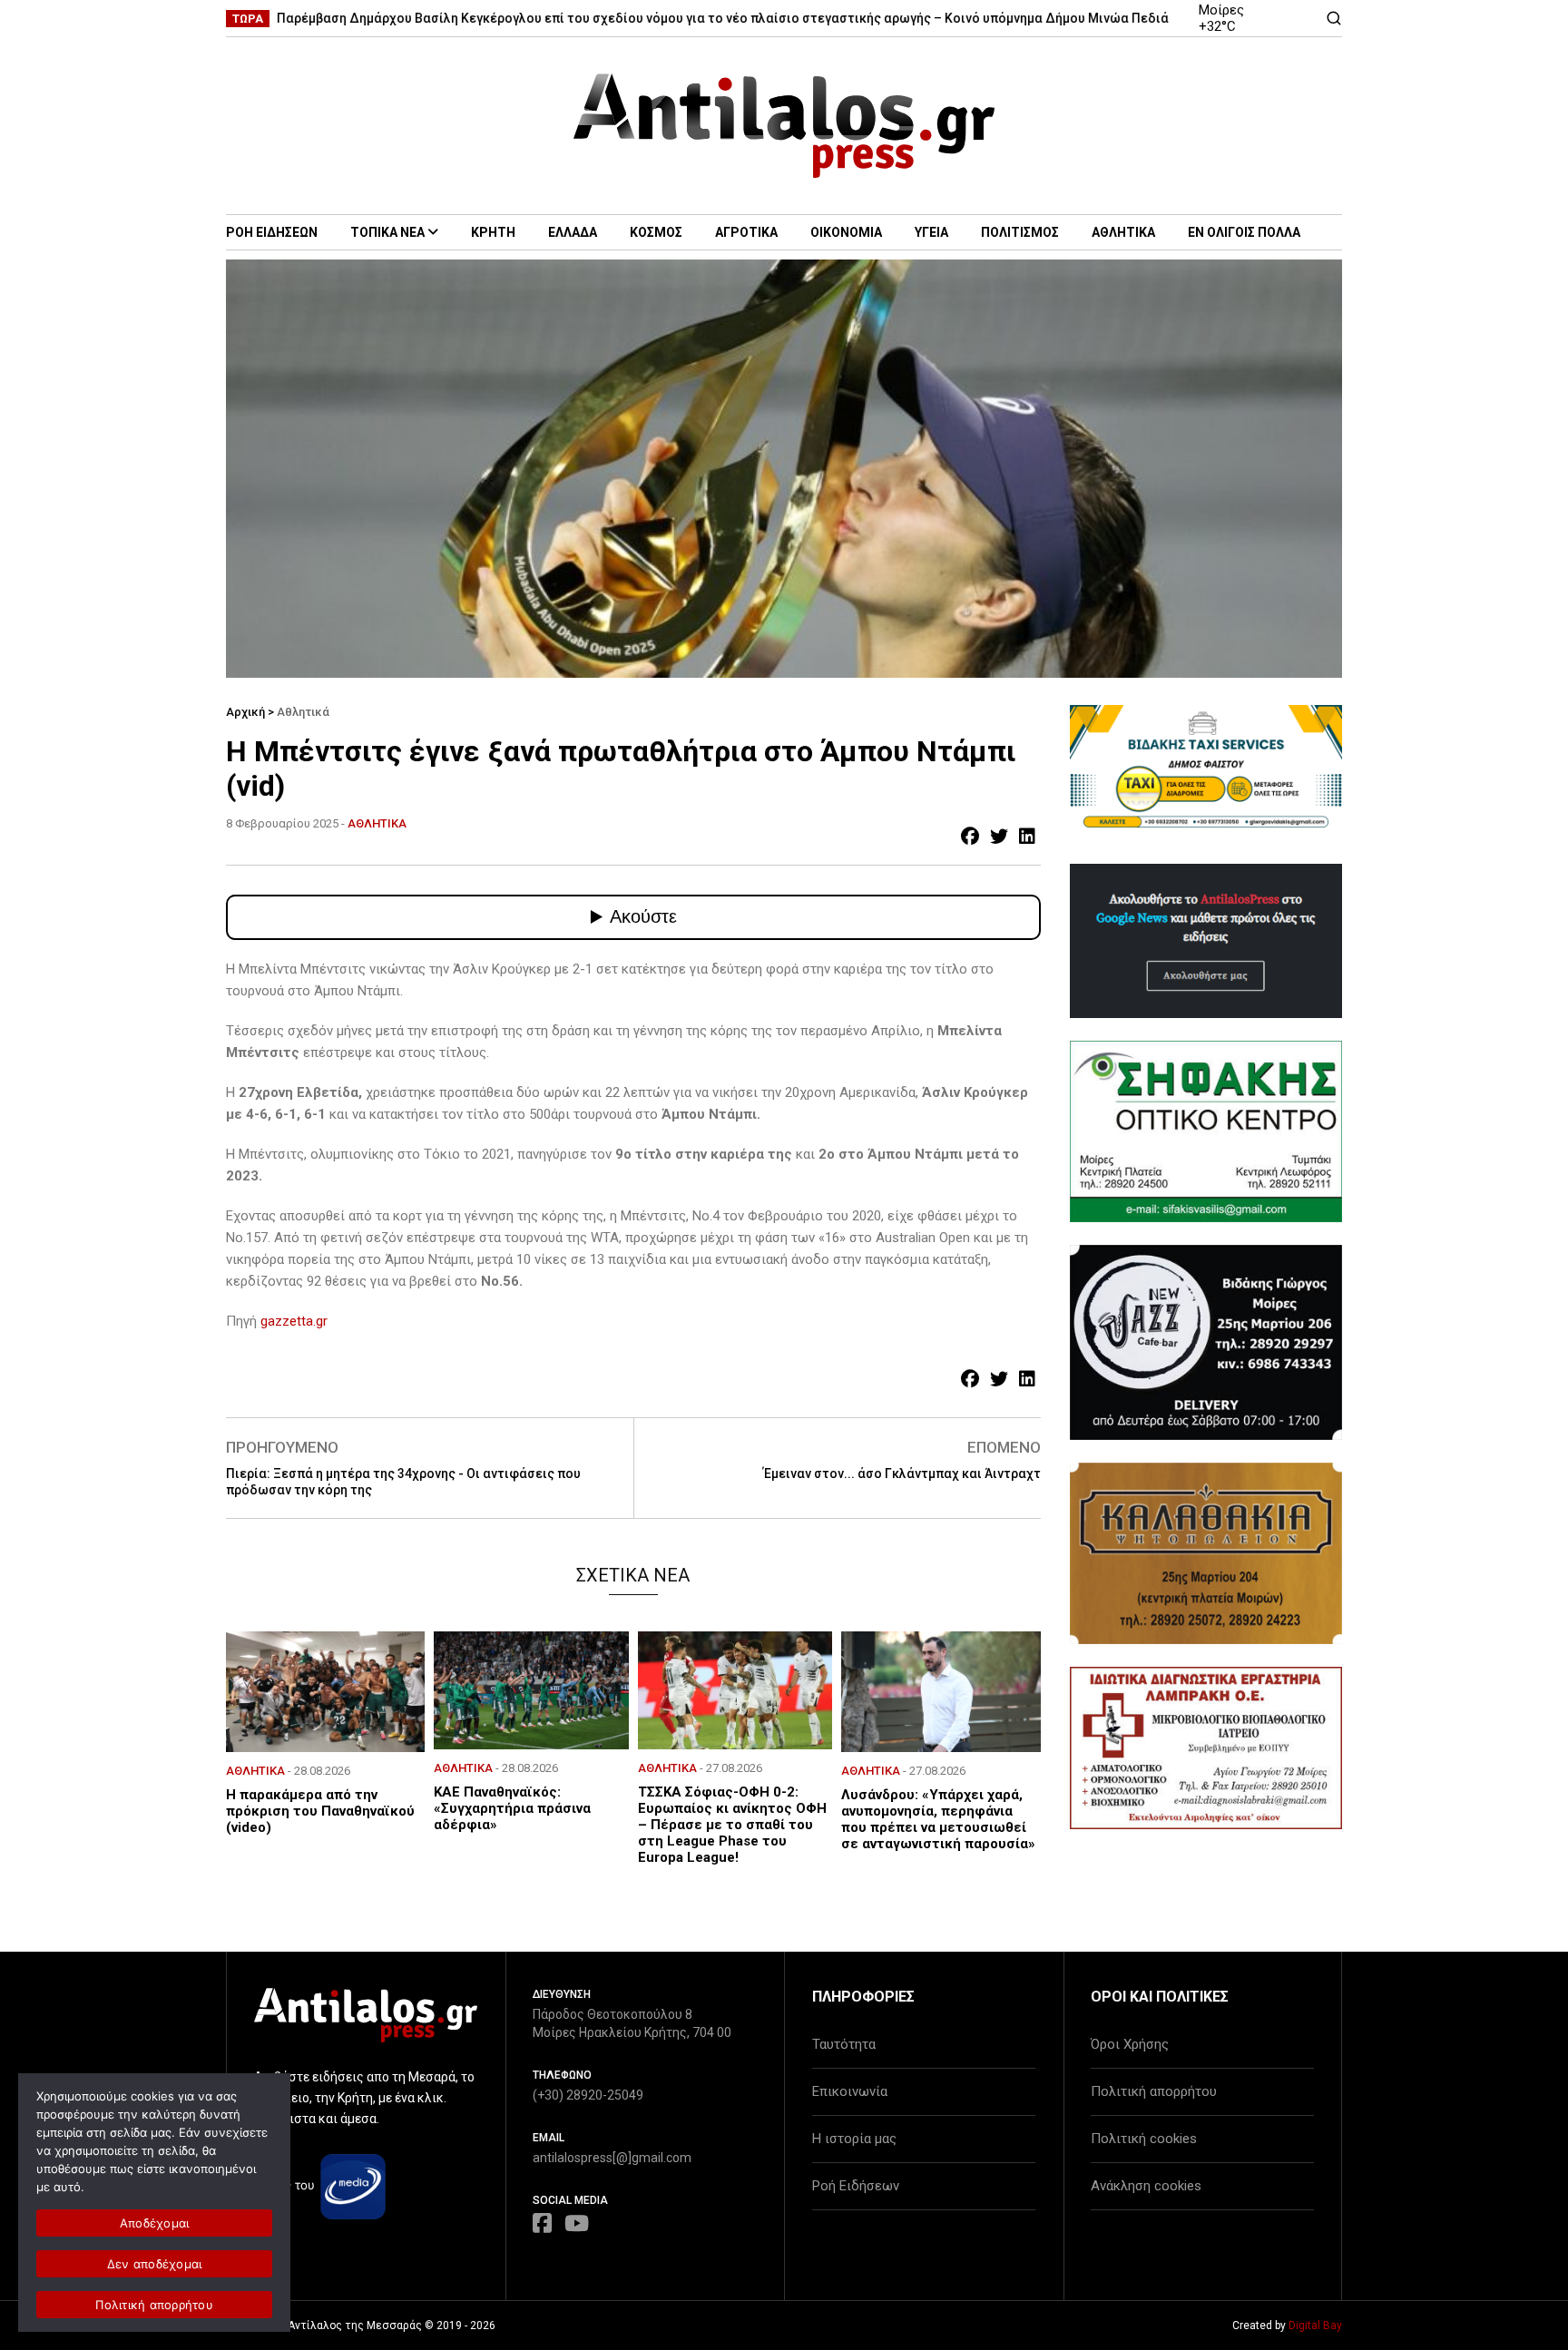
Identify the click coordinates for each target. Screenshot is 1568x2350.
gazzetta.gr (294, 1321)
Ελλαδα (573, 232)
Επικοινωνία (850, 2091)
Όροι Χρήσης (1130, 2044)
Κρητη (493, 232)
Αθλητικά (303, 712)
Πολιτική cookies (1144, 2139)
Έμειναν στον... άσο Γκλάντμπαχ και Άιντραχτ (902, 1474)
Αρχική (245, 712)
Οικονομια (846, 232)
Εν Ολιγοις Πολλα (1244, 232)
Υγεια (931, 232)
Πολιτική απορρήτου (1154, 2091)
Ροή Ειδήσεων (856, 2186)
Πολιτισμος (1020, 232)
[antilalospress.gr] (784, 126)
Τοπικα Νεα (387, 232)
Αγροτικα (746, 232)
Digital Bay (1315, 2326)
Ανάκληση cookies (1146, 2186)
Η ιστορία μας (854, 2139)
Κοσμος (656, 232)
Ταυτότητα (844, 2044)
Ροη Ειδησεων (272, 232)
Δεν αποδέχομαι (155, 2264)
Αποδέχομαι (155, 2223)
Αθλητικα (1123, 232)
